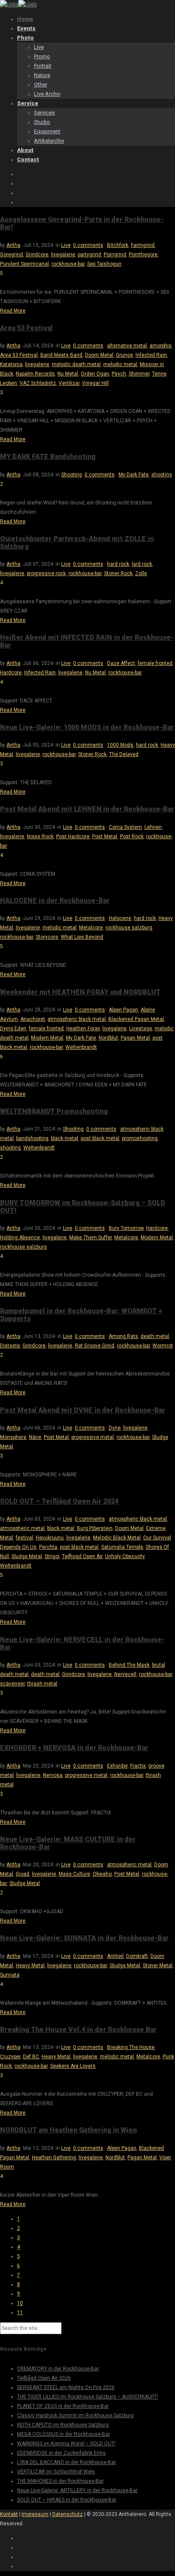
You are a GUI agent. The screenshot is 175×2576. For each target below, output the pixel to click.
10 (20, 2303)
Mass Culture (74, 1874)
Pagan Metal (135, 1038)
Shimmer (139, 374)
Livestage (141, 1029)
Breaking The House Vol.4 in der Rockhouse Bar (78, 2030)
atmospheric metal (22, 1528)
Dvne (115, 1428)
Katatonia (11, 364)
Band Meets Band (61, 355)
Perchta (48, 1547)
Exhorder (117, 1766)
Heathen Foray (83, 1029)
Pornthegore (143, 255)
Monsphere (13, 1437)
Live (66, 245)
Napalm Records (35, 374)
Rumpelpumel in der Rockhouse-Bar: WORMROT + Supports (81, 1315)
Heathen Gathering (54, 2158)
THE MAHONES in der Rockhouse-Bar (60, 2481)
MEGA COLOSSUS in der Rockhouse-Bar (64, 2434)
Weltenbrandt (81, 1047)
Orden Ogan (95, 374)
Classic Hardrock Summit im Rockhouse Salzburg (75, 2416)
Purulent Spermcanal (24, 264)
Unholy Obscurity (125, 1556)
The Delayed (124, 754)
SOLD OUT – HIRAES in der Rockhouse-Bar (67, 2500)
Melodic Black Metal (117, 1538)
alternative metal (127, 346)
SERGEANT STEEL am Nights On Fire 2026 (66, 2387)
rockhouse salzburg (129, 928)
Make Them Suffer (90, 1238)
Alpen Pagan (123, 1010)
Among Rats (123, 1336)
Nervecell (125, 1674)
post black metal (100, 1138)
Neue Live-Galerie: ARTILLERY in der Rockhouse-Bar (77, 2490)
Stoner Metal (158, 1966)
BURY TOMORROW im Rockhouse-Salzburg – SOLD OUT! (83, 1207)
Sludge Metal (27, 1556)
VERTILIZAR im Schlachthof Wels (56, 2472)
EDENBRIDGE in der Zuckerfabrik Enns (61, 2453)
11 (20, 2312)
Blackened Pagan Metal (136, 1019)
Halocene (120, 918)
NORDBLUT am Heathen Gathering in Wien (68, 2130)
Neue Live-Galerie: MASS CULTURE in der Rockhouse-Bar (68, 1843)
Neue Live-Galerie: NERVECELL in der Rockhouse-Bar (82, 1643)
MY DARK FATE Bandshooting (48, 457)
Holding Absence (20, 1238)
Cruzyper (10, 2057)
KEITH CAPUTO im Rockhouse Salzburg (63, 2425)
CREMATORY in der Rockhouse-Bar (58, 2369)
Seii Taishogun (104, 264)
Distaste (10, 1346)
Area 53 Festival (26, 328)
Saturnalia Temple (122, 1547)
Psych (119, 374)
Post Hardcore (73, 837)
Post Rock (132, 837)
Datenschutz (68, 2514)
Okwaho (102, 1874)
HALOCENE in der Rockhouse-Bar (55, 901)
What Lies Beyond (82, 937)
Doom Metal (99, 355)
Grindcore (37, 255)
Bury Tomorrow (126, 1228)
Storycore (47, 937)
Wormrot (163, 1346)
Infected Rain (151, 355)
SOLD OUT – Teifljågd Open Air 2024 (59, 1501)
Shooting (72, 475)
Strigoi (52, 1556)
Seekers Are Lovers (73, 2066)
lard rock (142, 564)
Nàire (35, 1437)
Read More (13, 311)
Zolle (141, 573)
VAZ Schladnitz (38, 383)
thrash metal (42, 1684)
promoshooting (140, 1138)
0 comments (88, 245)
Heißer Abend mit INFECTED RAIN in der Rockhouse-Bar (87, 641)
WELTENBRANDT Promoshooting (54, 1111)
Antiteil (115, 1956)
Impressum (35, 2514)
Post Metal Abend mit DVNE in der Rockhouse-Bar (83, 1410)
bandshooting (32, 1138)
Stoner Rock (118, 573)
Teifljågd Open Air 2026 (44, 2378)
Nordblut (108, 1038)
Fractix (138, 1766)
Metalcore (91, 928)
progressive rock (46, 573)
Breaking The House (131, 2047)
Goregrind (11, 255)
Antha (13, 245)
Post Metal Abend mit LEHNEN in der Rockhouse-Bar (87, 809)
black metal (65, 1138)
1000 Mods (120, 745)
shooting (162, 475)
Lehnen (153, 827)
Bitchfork (118, 245)
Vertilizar (69, 383)
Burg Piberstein (95, 1528)
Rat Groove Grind (95, 1346)
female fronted (155, 663)
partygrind (89, 255)
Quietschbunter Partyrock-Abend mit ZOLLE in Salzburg (77, 543)
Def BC (31, 2057)
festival (24, 1538)
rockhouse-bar (68, 264)
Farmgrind (143, 245)
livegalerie (63, 255)
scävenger (12, 1684)
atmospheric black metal (77, 1019)
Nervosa (53, 1775)
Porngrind (115, 255)
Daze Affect (121, 663)
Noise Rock (40, 837)
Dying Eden (13, 1029)
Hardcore (11, 673)
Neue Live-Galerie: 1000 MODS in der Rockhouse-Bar (87, 727)
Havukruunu (50, 1538)
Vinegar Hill (95, 383)
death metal (155, 1336)
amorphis (161, 346)
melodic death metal (76, 364)
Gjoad (23, 1874)
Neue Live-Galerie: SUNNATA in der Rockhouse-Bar (84, 1938)
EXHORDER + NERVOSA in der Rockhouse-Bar (74, 1748)
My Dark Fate (134, 475)
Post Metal (105, 837)
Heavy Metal (30, 1966)
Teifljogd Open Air (82, 1556)
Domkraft (137, 1956)
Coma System (125, 827)
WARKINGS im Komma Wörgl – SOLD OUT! (66, 2444)
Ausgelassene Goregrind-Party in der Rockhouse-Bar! (82, 223)
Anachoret (33, 1019)
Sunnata (10, 1975)
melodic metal (120, 364)
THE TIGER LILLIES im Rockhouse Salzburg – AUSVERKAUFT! (87, 2397)
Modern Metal (47, 1038)
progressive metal (93, 1437)
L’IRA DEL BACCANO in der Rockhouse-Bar (66, 2462)
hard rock (118, 564)
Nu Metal (68, 374)
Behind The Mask (129, 1665)
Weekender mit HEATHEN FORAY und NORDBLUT (80, 992)
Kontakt (9, 2514)
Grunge (124, 355)
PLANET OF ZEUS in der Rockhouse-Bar (63, 2406)
